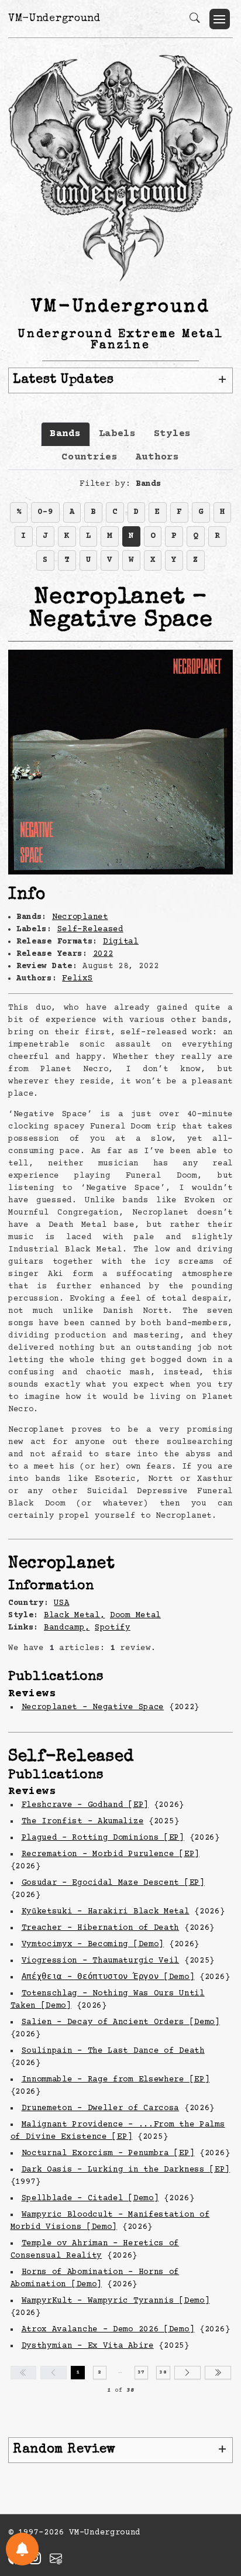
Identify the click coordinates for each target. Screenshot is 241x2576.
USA (61, 1603)
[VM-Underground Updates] (22, 2549)
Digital (121, 942)
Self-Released (90, 929)
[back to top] (217, 2491)
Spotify (113, 1628)
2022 (103, 954)
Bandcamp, (67, 1628)
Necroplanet (80, 917)
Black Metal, (74, 1615)
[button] (220, 19)
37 (141, 2372)
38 (163, 2372)
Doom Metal (135, 1615)
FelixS (77, 979)
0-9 (45, 512)
